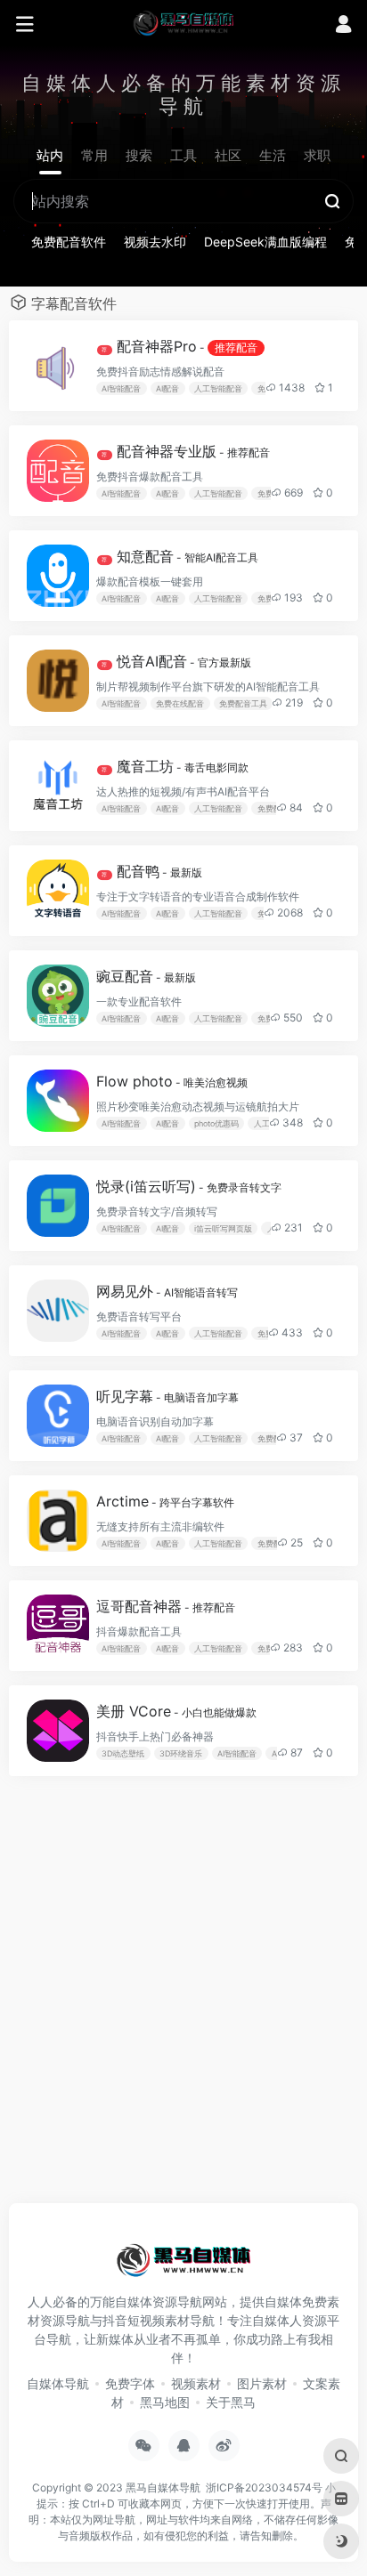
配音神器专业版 (186, 451)
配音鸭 (152, 871)
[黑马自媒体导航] (183, 22)
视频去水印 (155, 242)
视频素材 (196, 2383)
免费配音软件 (69, 242)
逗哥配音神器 (166, 1606)
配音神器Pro (179, 346)
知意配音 (180, 556)
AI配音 (167, 388)
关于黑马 (231, 2402)
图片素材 (262, 2383)
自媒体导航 (58, 2383)
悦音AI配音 (176, 661)
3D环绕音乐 (181, 1753)
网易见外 (167, 1291)
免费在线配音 (180, 703)
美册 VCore (176, 1711)
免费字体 (130, 2383)
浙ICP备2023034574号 (264, 2487)
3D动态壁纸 (123, 1753)
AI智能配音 (121, 388)
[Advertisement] (183, 1999)
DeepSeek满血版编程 (265, 242)
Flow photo (172, 1081)
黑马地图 (165, 2402)
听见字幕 (167, 1396)
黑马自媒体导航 (163, 2487)
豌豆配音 (146, 976)
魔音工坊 (175, 766)
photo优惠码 (216, 1123)
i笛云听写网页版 (223, 1228)
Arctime (165, 1501)
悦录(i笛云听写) (189, 1186)
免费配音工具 (243, 703)
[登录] (343, 26)
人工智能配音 (218, 388)
